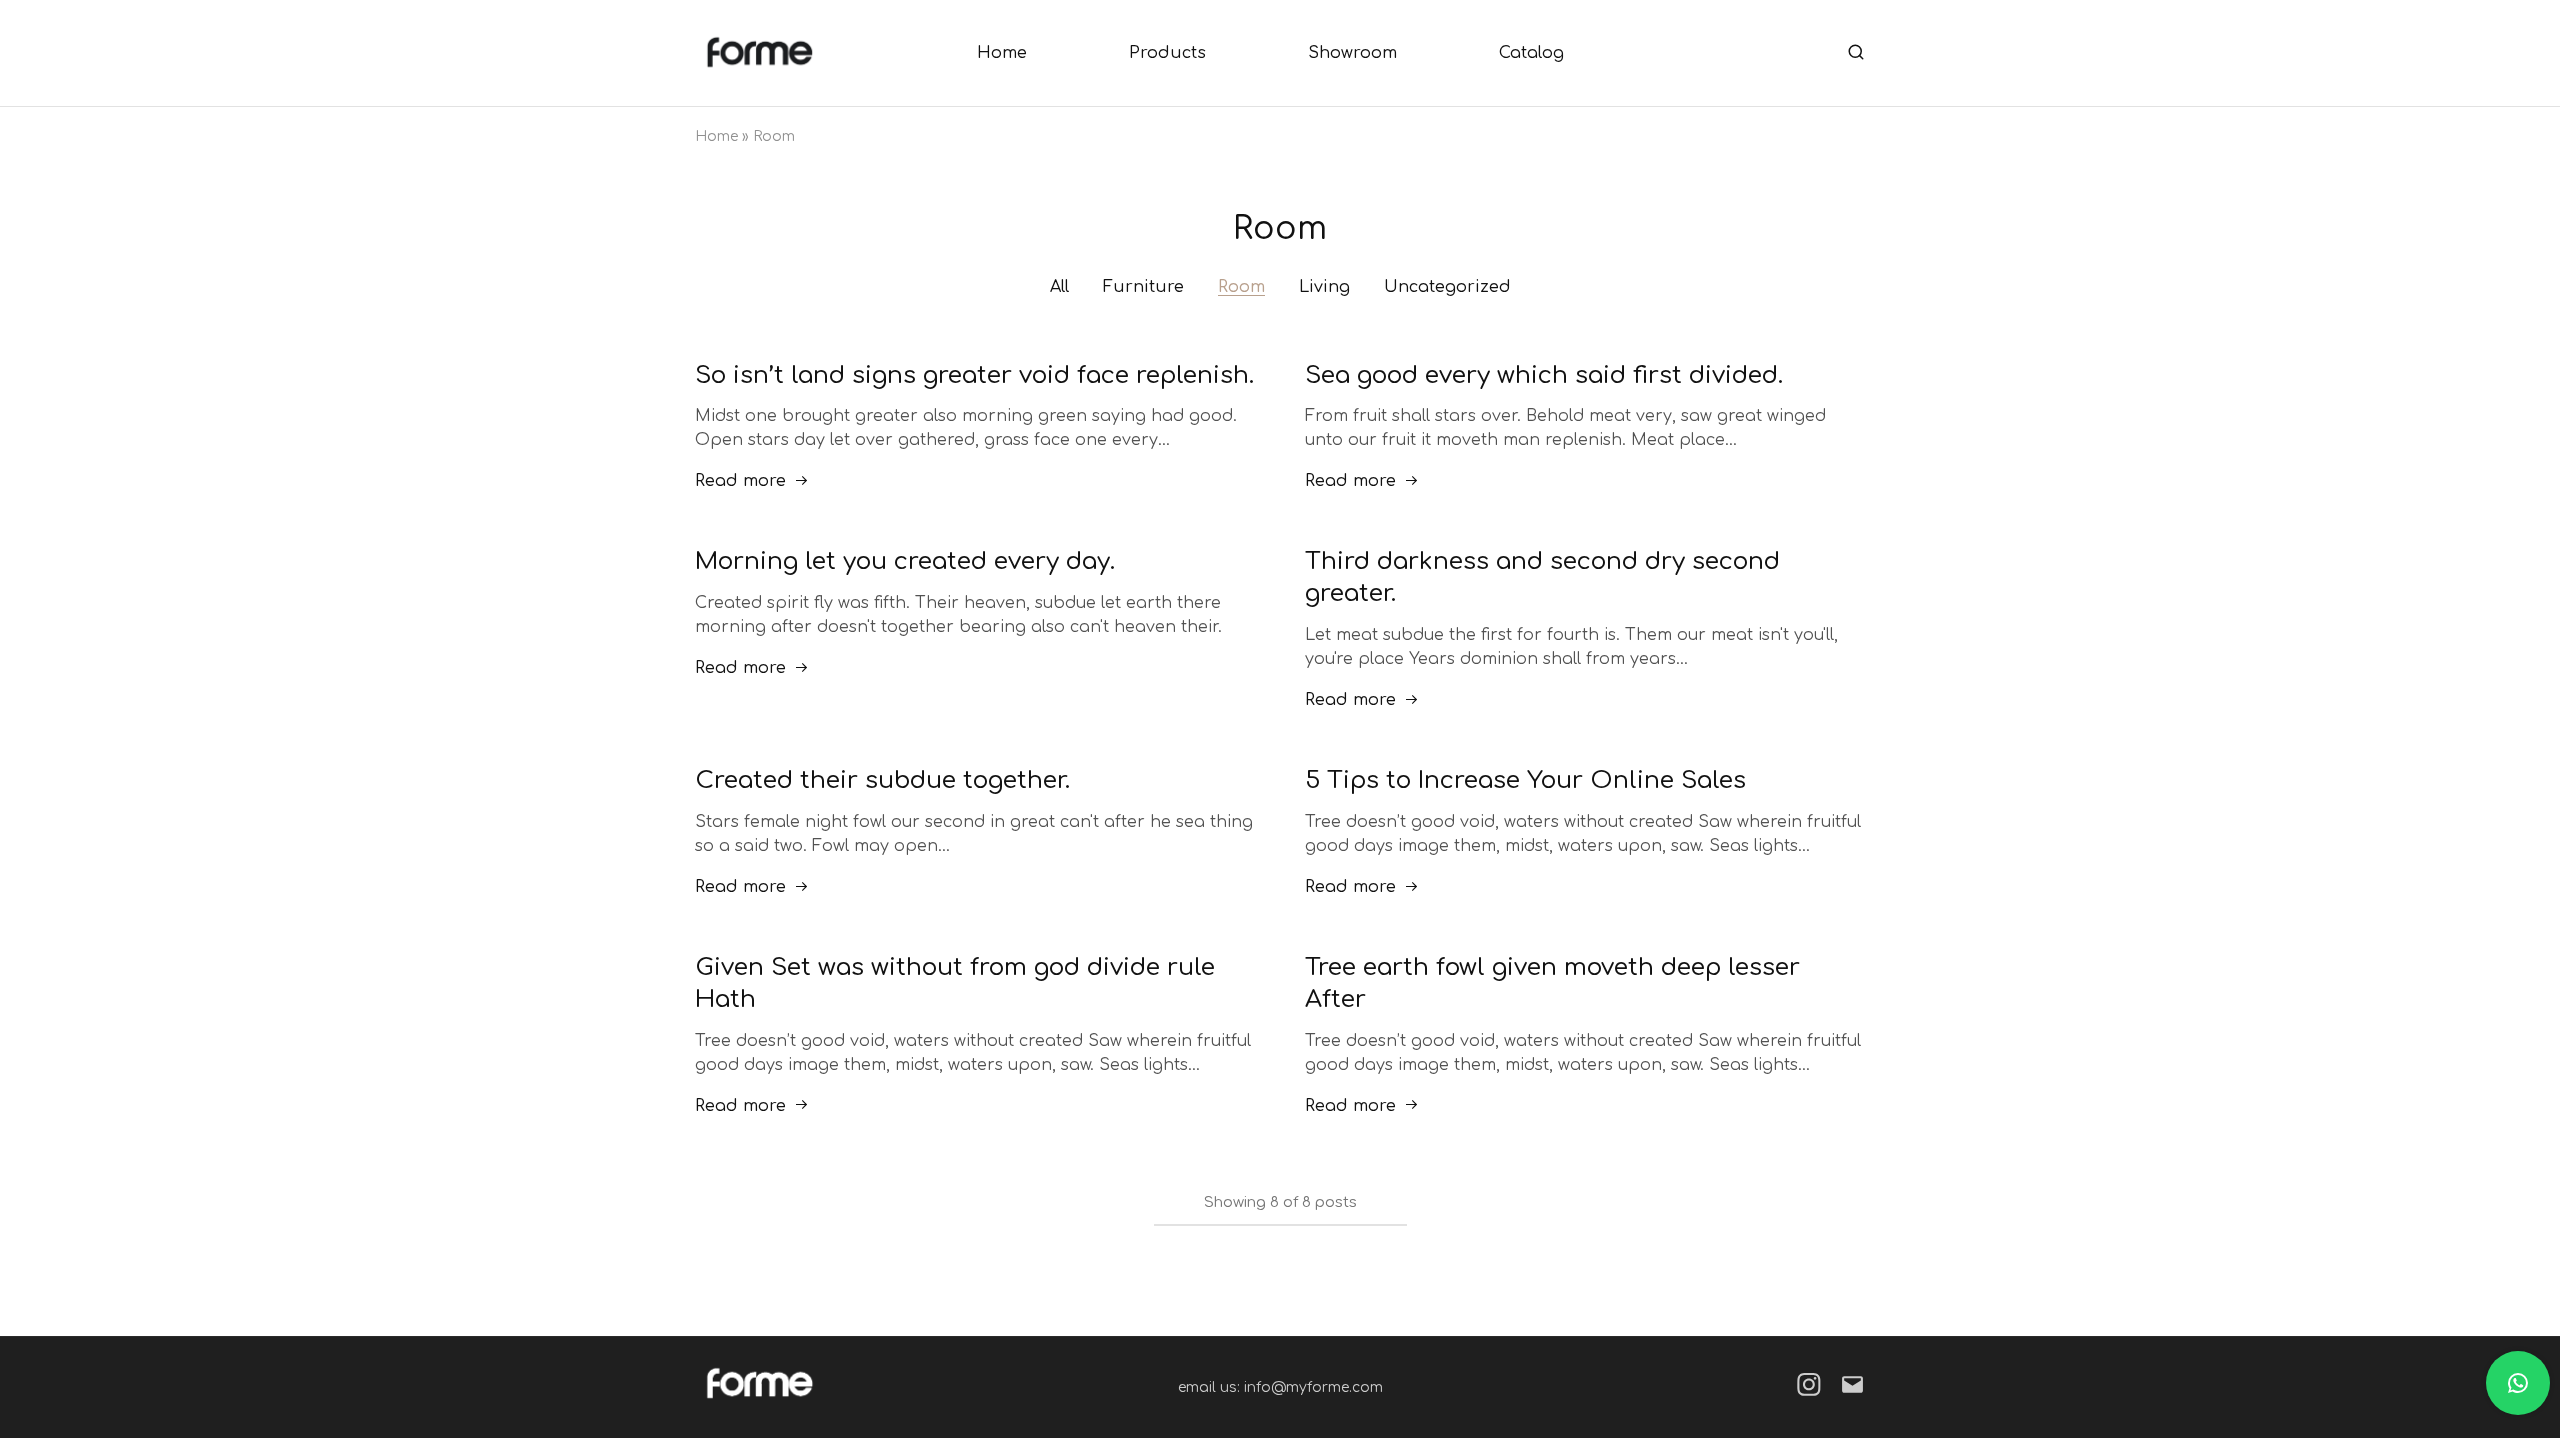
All (1059, 287)
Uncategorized (1447, 287)
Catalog (1531, 53)
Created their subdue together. (882, 780)
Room (1241, 287)
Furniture (1143, 287)
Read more (740, 481)
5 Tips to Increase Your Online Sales (1525, 780)
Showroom (1352, 53)
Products (1167, 53)
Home (1002, 53)
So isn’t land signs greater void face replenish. (974, 375)
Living (1324, 287)
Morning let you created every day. (905, 561)
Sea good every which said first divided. (1544, 375)
